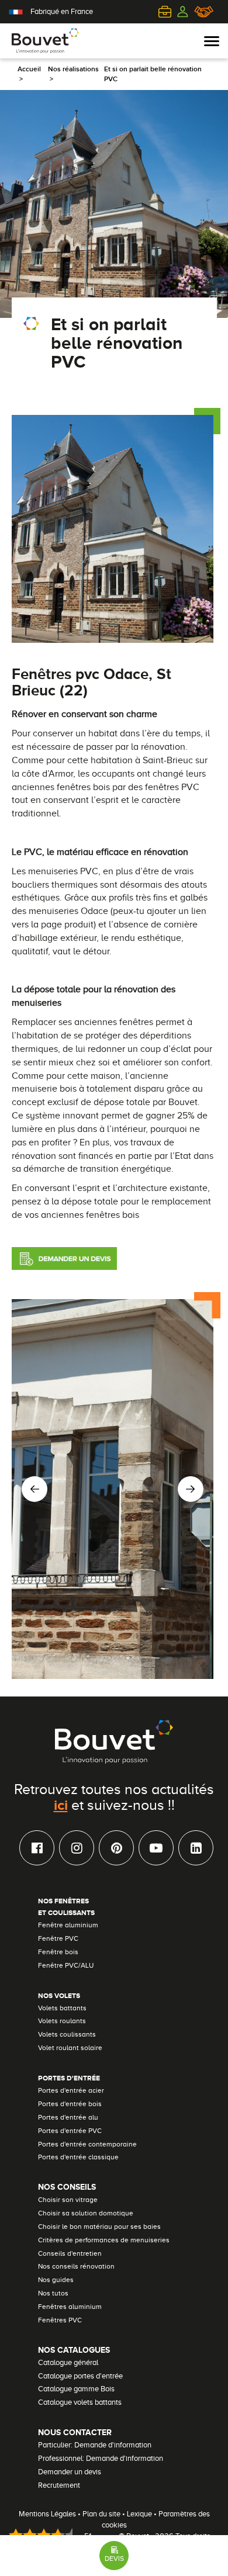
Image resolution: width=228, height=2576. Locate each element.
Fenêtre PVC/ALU (66, 1965)
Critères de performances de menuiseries (104, 2240)
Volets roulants (62, 2021)
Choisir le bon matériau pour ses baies (99, 2227)
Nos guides (56, 2280)
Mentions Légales (47, 2514)
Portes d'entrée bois (70, 2104)
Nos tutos (53, 2293)
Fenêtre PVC (58, 1938)
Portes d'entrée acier (71, 2090)
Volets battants (62, 2008)
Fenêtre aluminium (68, 1925)
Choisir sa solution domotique (86, 2213)
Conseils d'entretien (70, 2253)
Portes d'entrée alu (68, 2117)
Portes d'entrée (69, 2078)
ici (61, 1805)
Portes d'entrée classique (78, 2157)
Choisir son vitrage (68, 2200)
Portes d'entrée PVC (70, 2131)
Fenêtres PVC (60, 2320)
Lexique (139, 2514)
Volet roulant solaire (70, 2048)
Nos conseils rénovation (76, 2266)
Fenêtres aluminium (70, 2307)
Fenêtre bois (58, 1952)
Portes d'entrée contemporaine (87, 2144)
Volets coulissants (67, 2034)
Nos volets (59, 1996)
